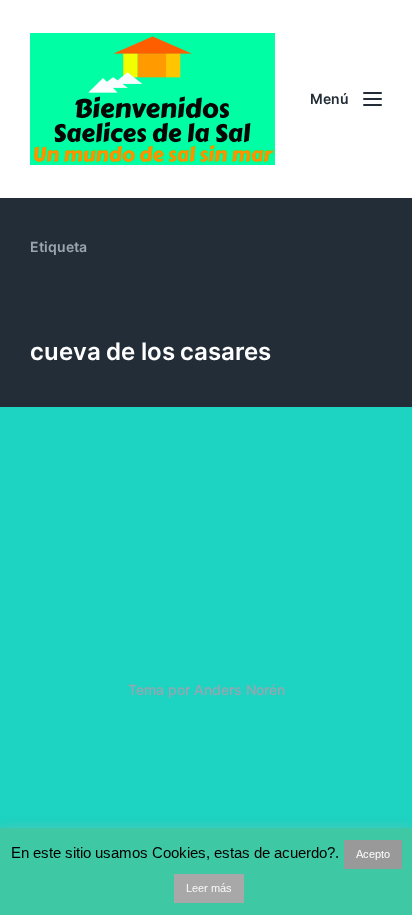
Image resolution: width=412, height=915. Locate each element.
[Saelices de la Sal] (156, 99)
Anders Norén (239, 689)
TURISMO (96, 581)
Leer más (209, 888)
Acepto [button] (373, 854)
